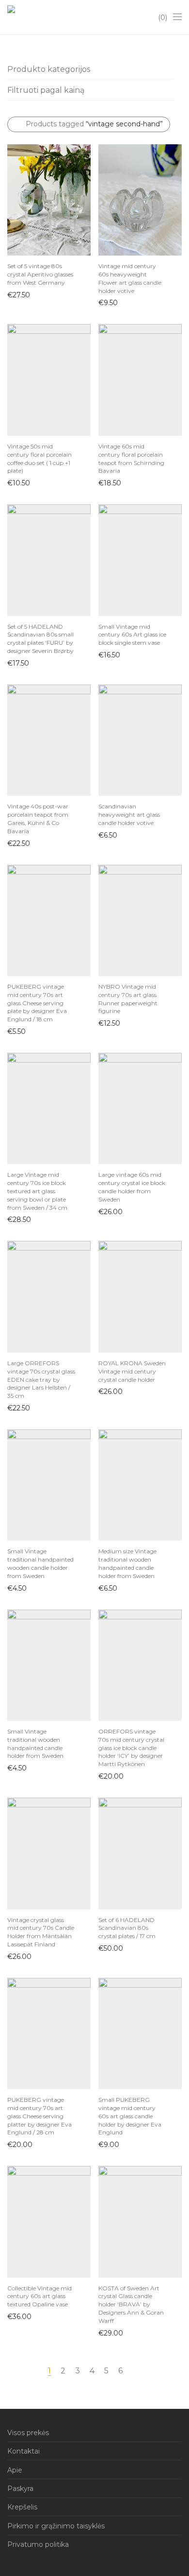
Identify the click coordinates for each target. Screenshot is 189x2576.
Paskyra (20, 2489)
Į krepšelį (17, 294)
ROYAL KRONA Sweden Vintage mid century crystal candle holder (132, 1371)
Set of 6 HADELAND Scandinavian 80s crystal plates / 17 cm (127, 1928)
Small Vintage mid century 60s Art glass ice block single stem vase (132, 635)
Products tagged (94, 124)
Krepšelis (22, 2507)
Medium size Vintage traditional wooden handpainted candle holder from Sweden (127, 1563)
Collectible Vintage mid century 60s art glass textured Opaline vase (39, 2296)
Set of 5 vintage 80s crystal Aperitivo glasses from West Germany (40, 274)
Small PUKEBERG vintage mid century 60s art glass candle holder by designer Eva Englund (130, 2116)
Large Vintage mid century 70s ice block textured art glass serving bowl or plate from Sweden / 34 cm (37, 1191)
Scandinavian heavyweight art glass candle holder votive (129, 815)
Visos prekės (28, 2433)
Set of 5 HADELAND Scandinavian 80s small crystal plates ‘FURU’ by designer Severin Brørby (40, 639)
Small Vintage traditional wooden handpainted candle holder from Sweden (35, 1743)
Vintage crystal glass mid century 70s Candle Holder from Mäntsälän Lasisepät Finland (41, 1932)
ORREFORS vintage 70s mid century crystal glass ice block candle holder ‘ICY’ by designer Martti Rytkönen (131, 1748)
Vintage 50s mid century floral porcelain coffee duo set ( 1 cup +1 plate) (39, 458)
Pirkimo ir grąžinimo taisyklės (56, 2526)
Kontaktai (24, 2451)
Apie (15, 2470)
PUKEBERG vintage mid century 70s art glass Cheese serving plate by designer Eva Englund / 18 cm (37, 1003)
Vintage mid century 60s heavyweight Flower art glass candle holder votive (130, 278)
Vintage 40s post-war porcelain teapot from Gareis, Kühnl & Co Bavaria (38, 818)
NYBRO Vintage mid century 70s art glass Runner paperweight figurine (128, 999)
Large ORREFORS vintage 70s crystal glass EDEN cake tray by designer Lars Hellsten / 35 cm (41, 1379)
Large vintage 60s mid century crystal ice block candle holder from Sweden (132, 1187)
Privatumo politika (38, 2544)
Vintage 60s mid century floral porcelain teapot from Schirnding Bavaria (131, 458)
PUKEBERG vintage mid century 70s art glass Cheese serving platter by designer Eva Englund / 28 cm (39, 2116)
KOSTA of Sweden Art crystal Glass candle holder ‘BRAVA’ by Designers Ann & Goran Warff (131, 2304)
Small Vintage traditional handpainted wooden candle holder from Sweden (40, 1563)
